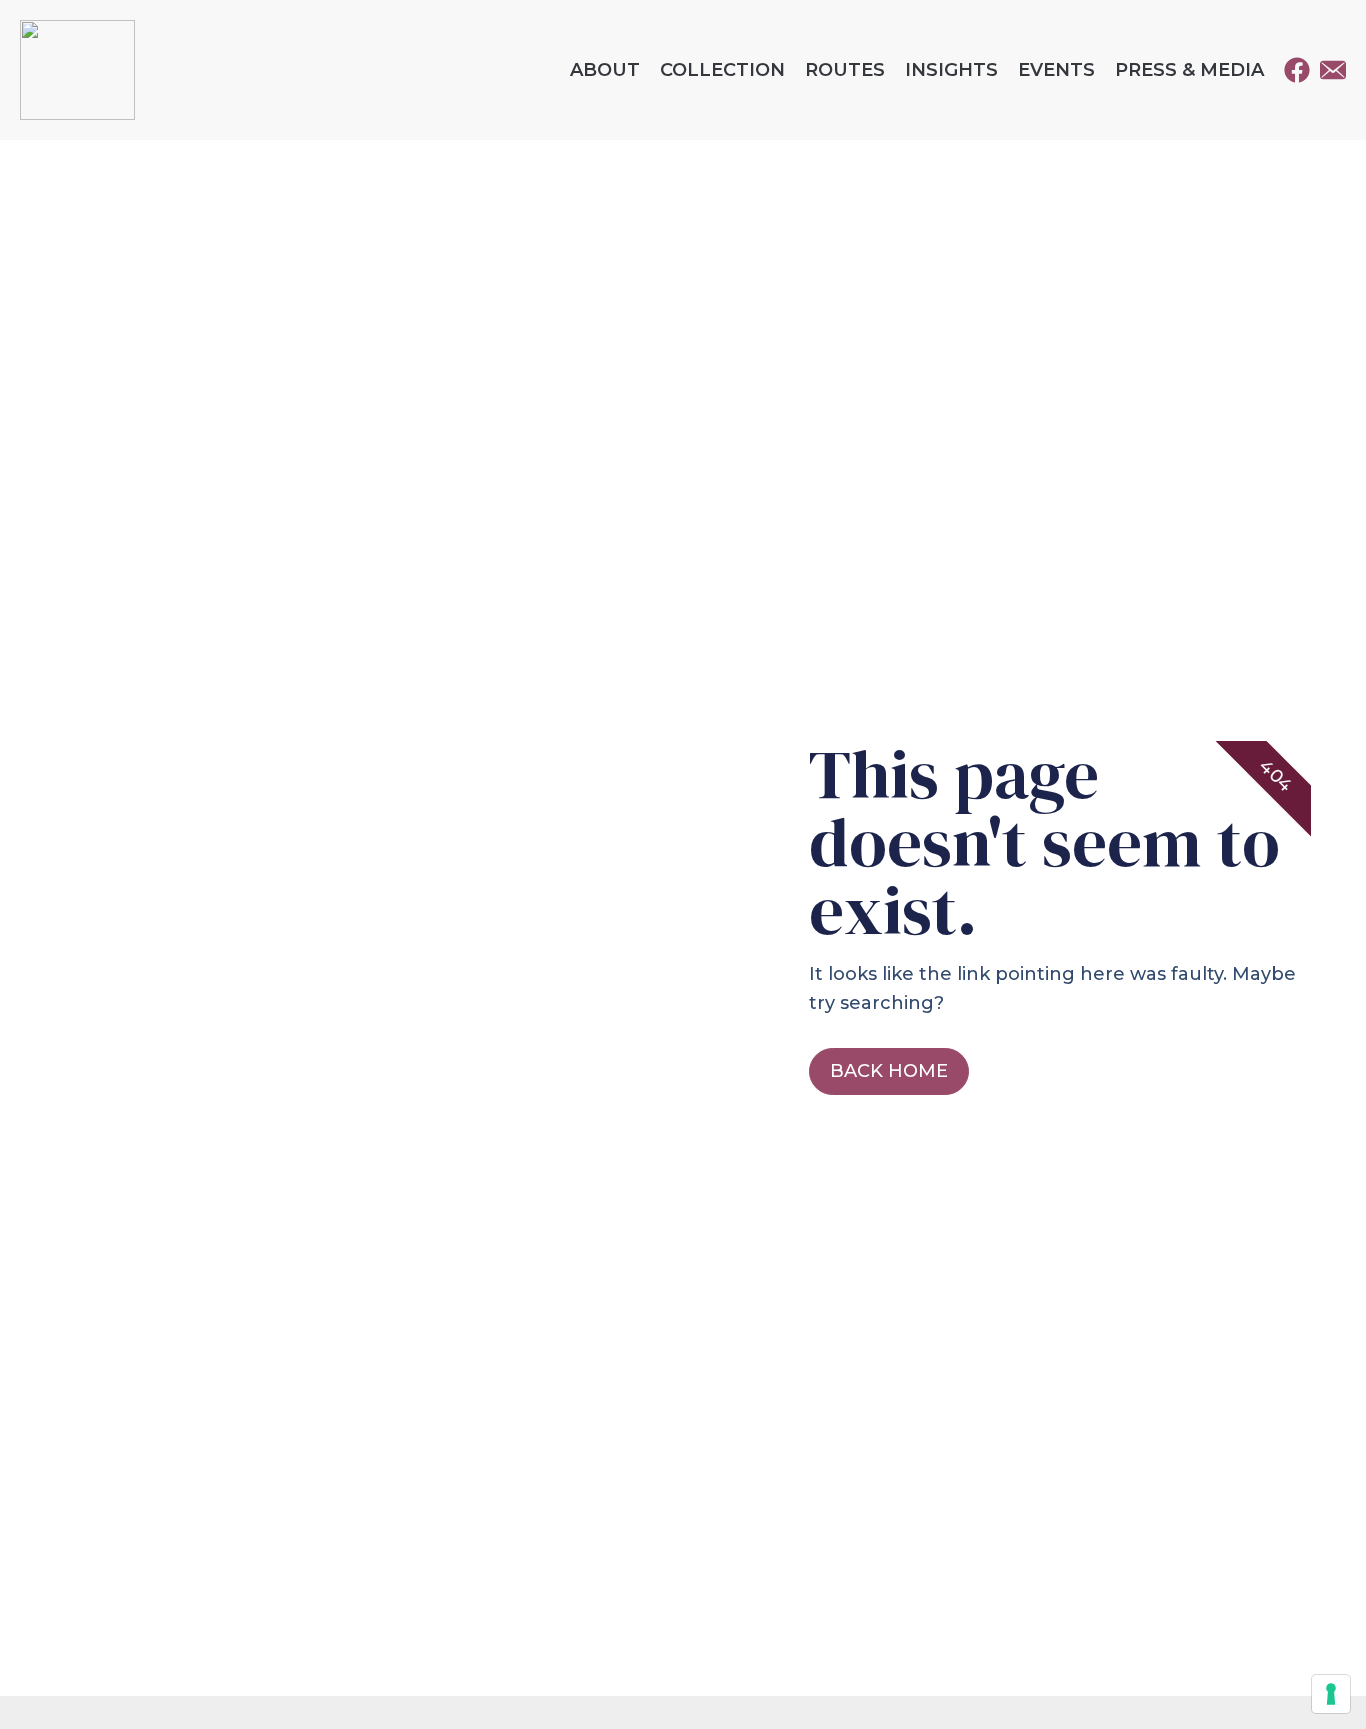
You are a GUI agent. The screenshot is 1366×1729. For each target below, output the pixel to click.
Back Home (889, 1071)
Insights (951, 70)
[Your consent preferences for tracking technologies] (1331, 1694)
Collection (722, 70)
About (605, 70)
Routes (845, 70)
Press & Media (1189, 70)
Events (1056, 70)
